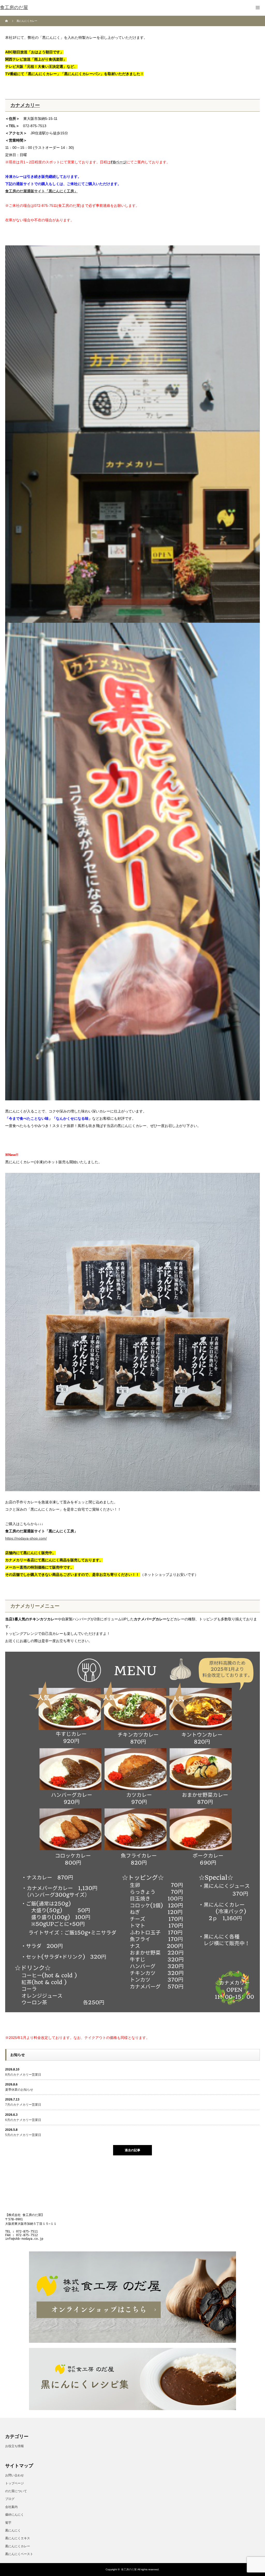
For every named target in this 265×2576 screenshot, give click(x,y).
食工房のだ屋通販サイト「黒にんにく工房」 (41, 191)
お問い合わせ (14, 2475)
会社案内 (11, 2507)
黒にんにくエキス (18, 2538)
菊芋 (8, 2523)
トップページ (14, 2483)
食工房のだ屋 (129, 2569)
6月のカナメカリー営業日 (23, 2120)
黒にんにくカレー (18, 2546)
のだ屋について (16, 2491)
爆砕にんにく (14, 2515)
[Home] (7, 21)
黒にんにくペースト (19, 2554)
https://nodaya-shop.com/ (26, 1538)
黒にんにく (13, 2530)
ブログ (10, 2499)
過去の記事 (132, 2150)
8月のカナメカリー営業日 (23, 2075)
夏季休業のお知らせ (19, 2090)
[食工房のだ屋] (14, 8)
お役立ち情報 (14, 2446)
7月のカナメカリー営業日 (23, 2105)
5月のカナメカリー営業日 (23, 2135)
